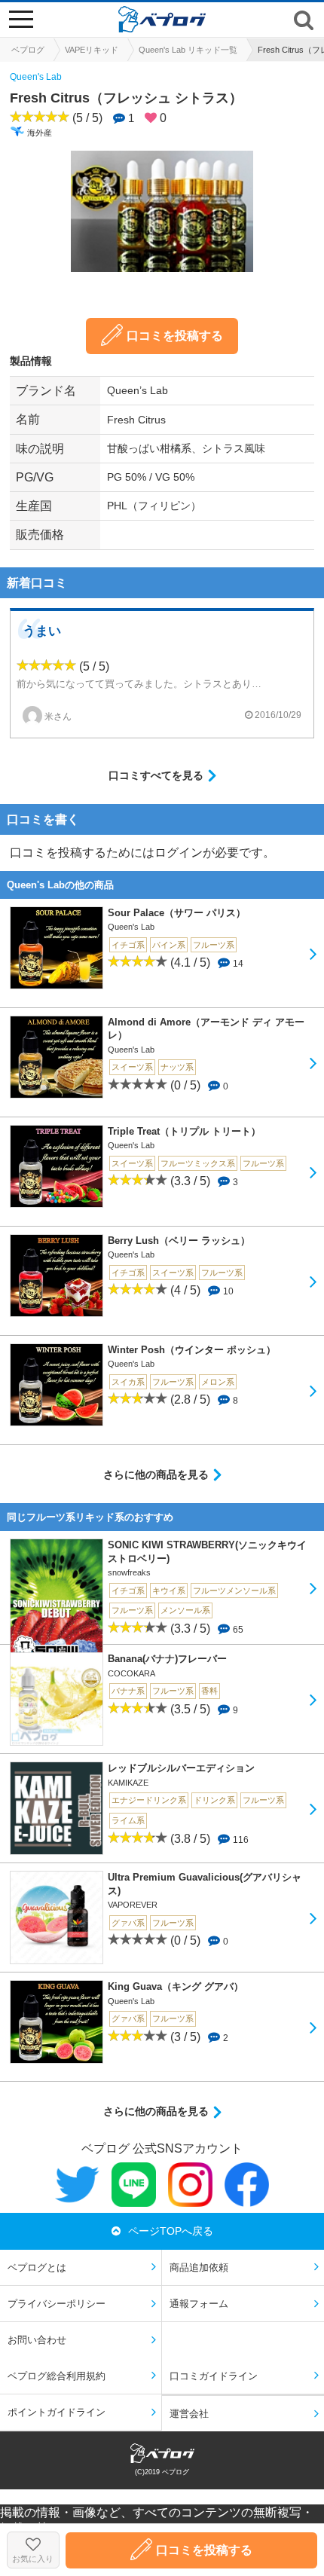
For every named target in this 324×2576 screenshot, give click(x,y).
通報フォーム (199, 2304)
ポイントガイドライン (57, 2412)
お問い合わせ (37, 2340)
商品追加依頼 (199, 2267)
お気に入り (33, 2559)
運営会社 (189, 2414)
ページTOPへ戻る (171, 2231)
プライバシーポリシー (57, 2304)
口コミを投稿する (175, 336)
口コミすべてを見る (156, 775)
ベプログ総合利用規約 (57, 2376)
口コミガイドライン (214, 2376)
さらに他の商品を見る (156, 1474)
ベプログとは (37, 2267)
